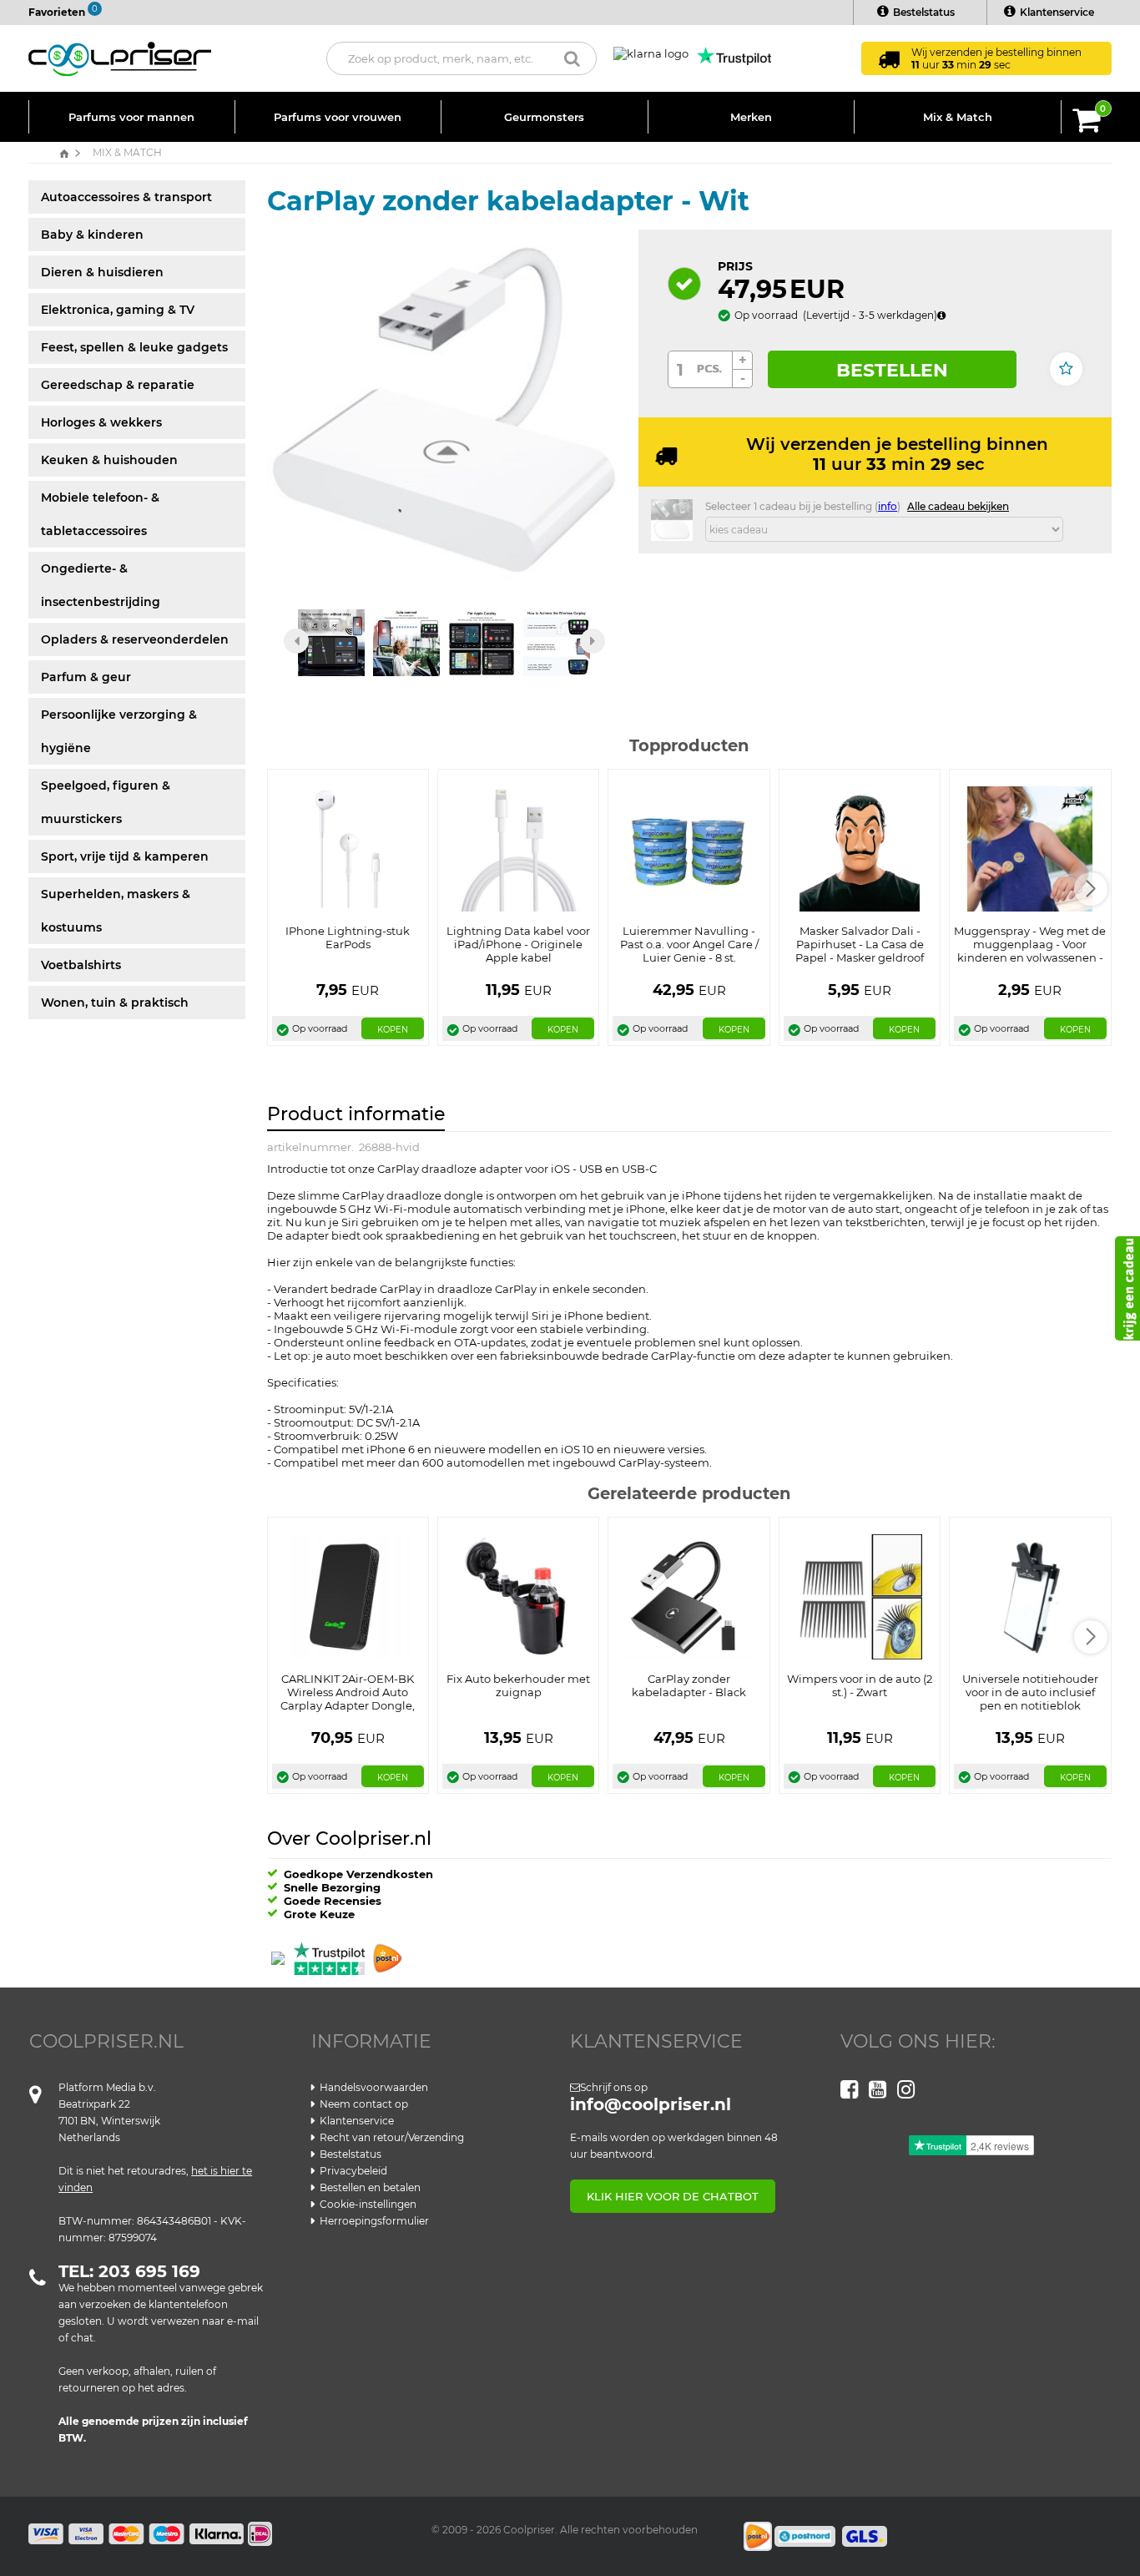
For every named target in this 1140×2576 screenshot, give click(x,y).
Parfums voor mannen (131, 117)
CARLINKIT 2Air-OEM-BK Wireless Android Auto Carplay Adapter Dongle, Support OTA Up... (348, 1699)
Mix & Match (958, 117)
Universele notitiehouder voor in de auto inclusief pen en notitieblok (1030, 1692)
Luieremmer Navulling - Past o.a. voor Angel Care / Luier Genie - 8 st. (689, 944)
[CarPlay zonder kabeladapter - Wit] (444, 406)
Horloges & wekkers (101, 422)
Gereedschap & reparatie (118, 385)
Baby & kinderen (92, 235)
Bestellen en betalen (370, 2187)
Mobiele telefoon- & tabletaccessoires (100, 514)
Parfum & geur (86, 677)
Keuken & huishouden (109, 460)
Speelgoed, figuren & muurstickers (106, 802)
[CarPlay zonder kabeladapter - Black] (689, 1595)
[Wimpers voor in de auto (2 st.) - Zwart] (860, 1595)
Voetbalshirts (81, 965)
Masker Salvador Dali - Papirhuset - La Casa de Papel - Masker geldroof (860, 944)
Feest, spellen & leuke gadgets (134, 347)
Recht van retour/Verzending (392, 2137)
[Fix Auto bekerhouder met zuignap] (518, 1595)
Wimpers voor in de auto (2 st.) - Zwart (860, 1685)
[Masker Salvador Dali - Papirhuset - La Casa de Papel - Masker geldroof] (860, 848)
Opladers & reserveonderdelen (135, 639)
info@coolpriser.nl (651, 2104)
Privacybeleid (353, 2171)
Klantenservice (1057, 12)
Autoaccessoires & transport (126, 197)
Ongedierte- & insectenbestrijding (101, 585)
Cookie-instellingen (368, 2204)
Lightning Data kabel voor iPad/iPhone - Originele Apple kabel (518, 944)
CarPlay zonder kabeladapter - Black (689, 1685)
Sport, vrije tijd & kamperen (125, 856)
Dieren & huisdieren (102, 272)
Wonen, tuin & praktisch (115, 1003)
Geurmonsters (544, 117)
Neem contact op (364, 2104)
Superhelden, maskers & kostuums (116, 911)
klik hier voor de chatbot (673, 2196)
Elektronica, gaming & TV (118, 310)
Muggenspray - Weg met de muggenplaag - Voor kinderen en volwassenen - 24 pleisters (1030, 951)
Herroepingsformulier (374, 2221)
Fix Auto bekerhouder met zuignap (518, 1685)
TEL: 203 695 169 (129, 2271)
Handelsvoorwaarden (374, 2087)
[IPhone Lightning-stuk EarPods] (348, 848)
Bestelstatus (924, 12)
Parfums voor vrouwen (338, 117)
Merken (751, 117)
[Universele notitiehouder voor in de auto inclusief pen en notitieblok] (1030, 1595)
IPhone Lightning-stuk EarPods (348, 937)
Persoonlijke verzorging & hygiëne (119, 731)
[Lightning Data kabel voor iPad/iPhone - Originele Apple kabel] (519, 848)
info (888, 506)
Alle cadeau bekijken (958, 506)
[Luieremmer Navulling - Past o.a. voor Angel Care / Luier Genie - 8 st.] (689, 848)
